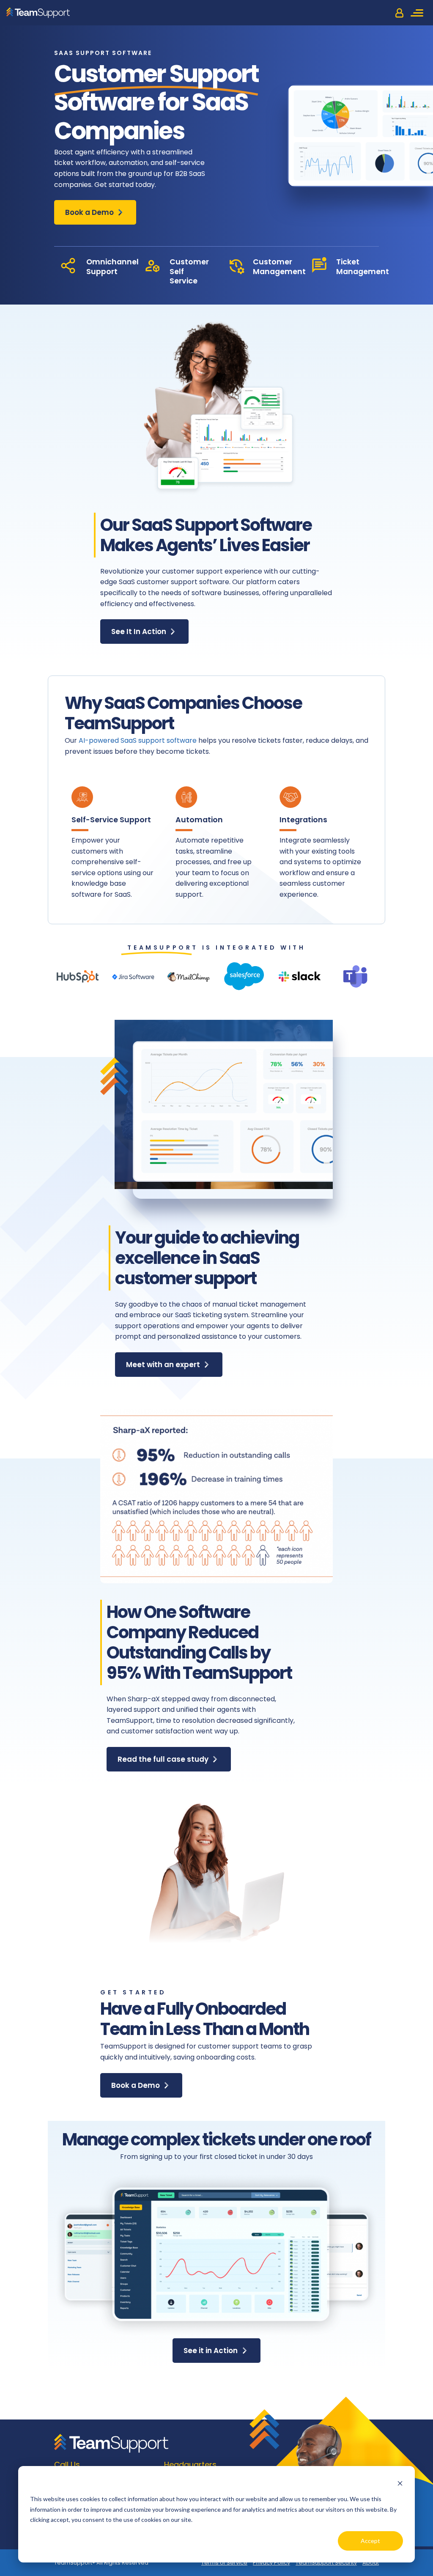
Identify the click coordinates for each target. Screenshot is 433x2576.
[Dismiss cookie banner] (400, 2483)
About (371, 2563)
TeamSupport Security (326, 2563)
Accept (370, 2541)
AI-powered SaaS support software (138, 740)
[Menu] (418, 13)
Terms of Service (224, 2563)
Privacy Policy (271, 2563)
